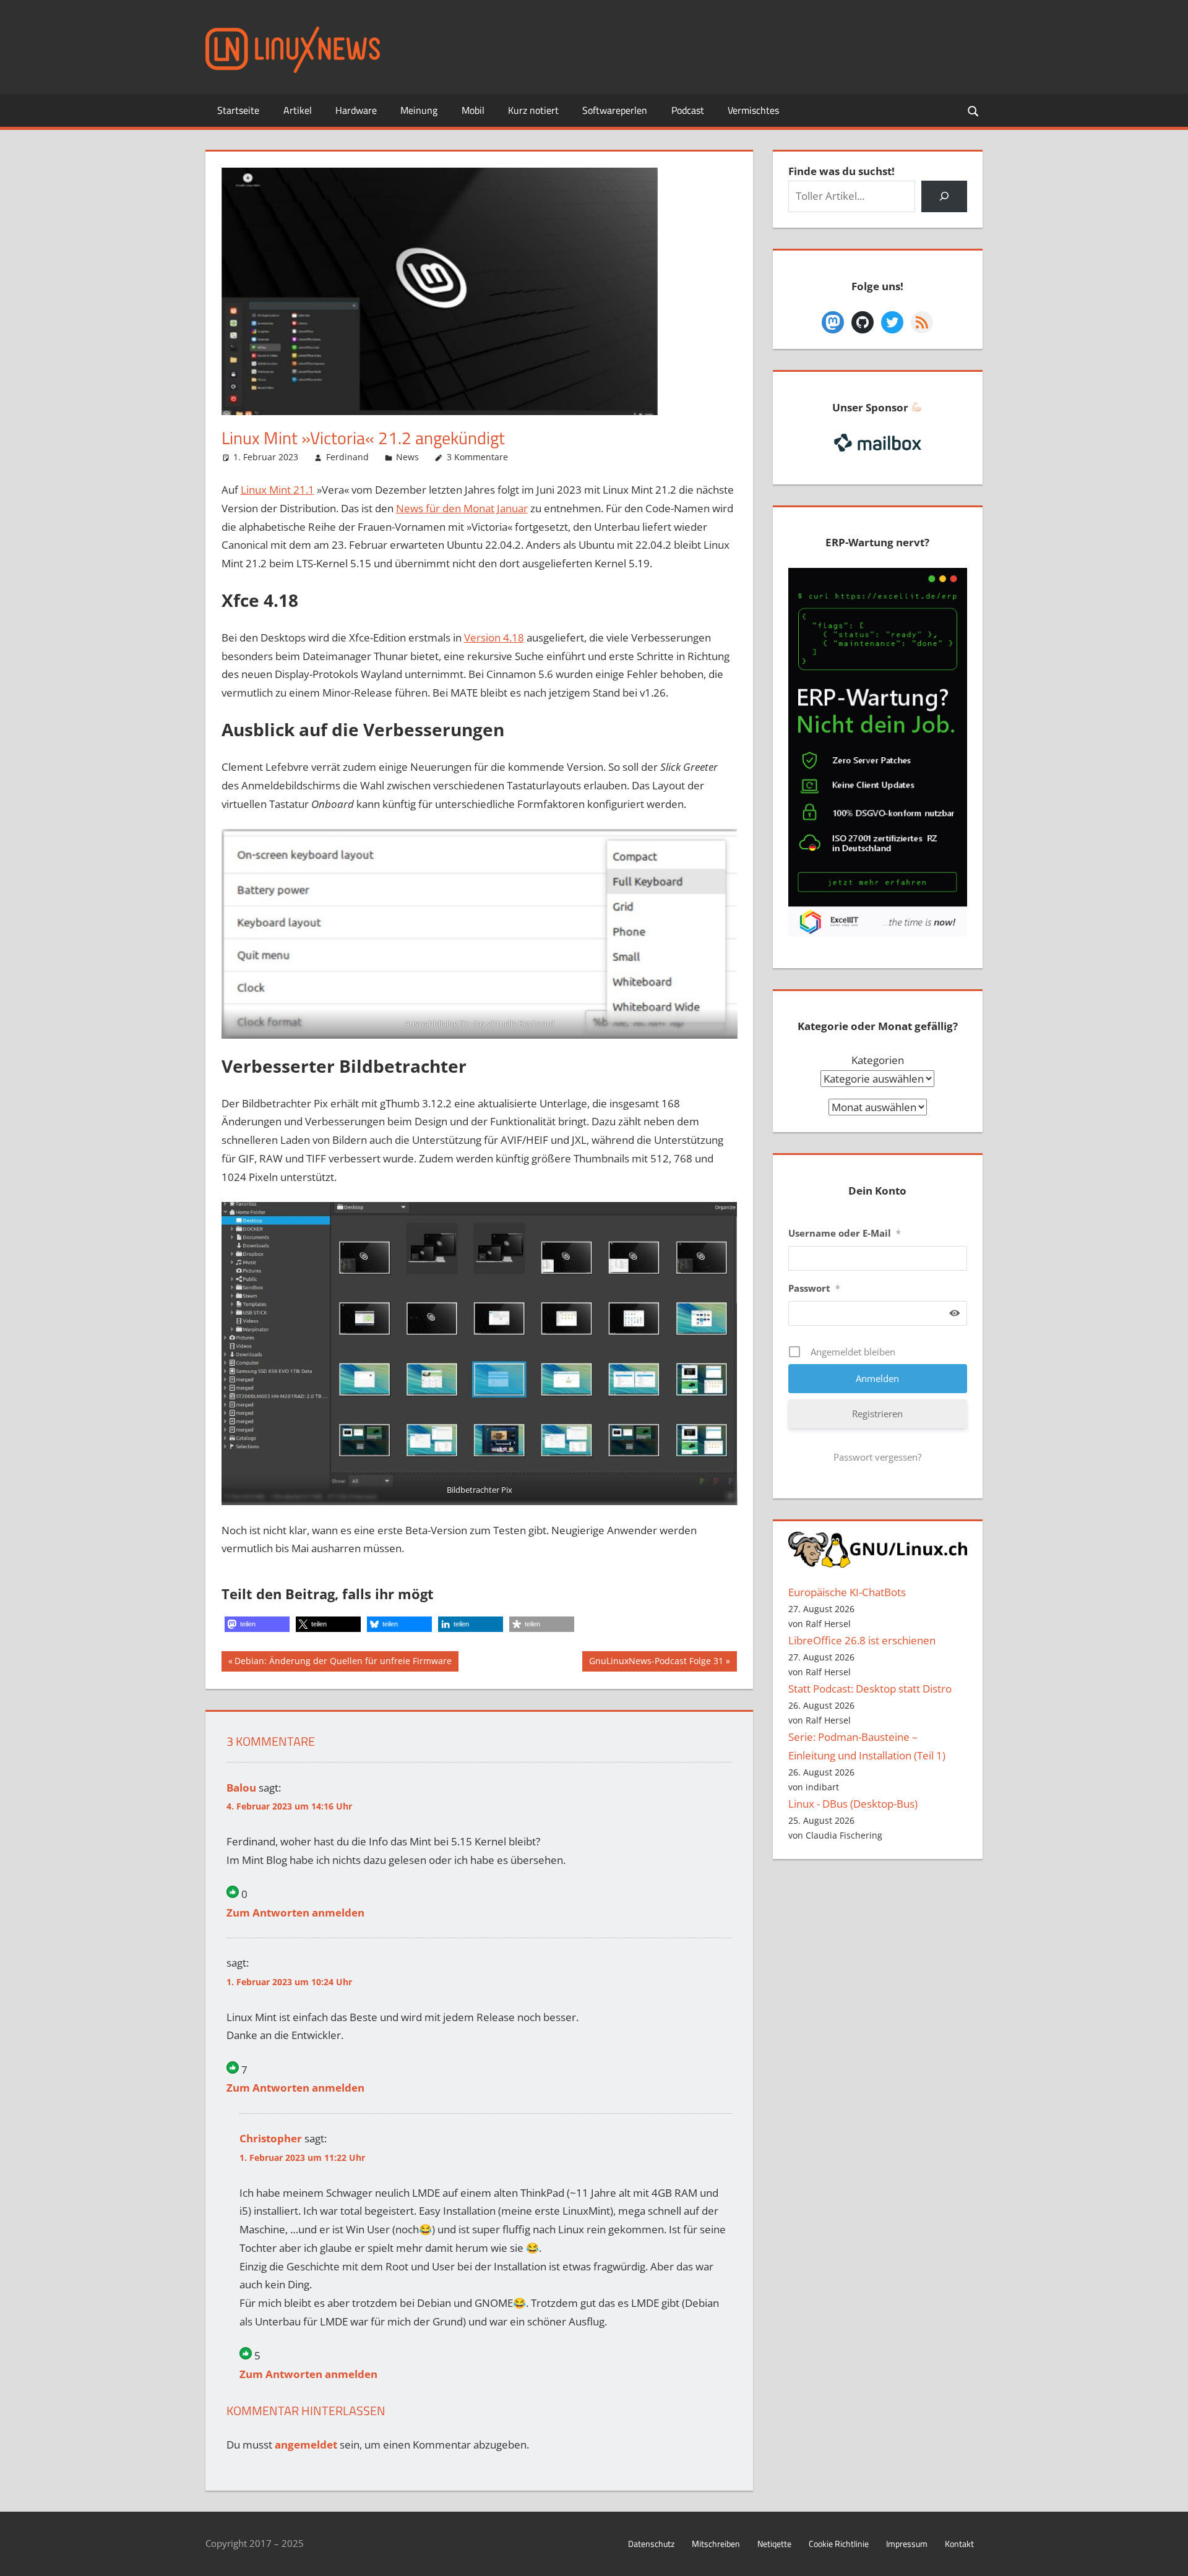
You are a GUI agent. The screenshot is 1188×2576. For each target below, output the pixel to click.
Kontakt (959, 2544)
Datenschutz (651, 2544)
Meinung (419, 110)
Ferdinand (347, 457)
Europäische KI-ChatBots (847, 1592)
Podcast (688, 110)
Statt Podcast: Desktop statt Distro (870, 1689)
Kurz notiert (533, 110)
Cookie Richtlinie (839, 2544)
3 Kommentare (477, 457)
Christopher (271, 2138)
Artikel (298, 110)
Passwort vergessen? (877, 1457)
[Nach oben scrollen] (1168, 2556)
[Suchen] (944, 196)
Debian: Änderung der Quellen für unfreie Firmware (343, 1663)
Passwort (814, 1288)
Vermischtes (753, 110)
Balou (241, 1788)
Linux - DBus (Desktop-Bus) (853, 1804)
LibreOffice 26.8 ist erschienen (862, 1640)
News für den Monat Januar (462, 508)
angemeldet (306, 2445)
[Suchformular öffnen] (974, 110)
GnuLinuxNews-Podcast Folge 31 (656, 1663)
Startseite (238, 110)
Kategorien (878, 1060)
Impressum (907, 2544)
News (407, 457)
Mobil (473, 110)
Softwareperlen (615, 110)
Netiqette (774, 2544)
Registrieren (877, 1414)
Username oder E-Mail (845, 1233)
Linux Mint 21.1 (278, 490)
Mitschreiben (716, 2544)
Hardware (356, 110)
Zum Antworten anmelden (295, 1913)
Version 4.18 (494, 638)
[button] (257, 1624)
